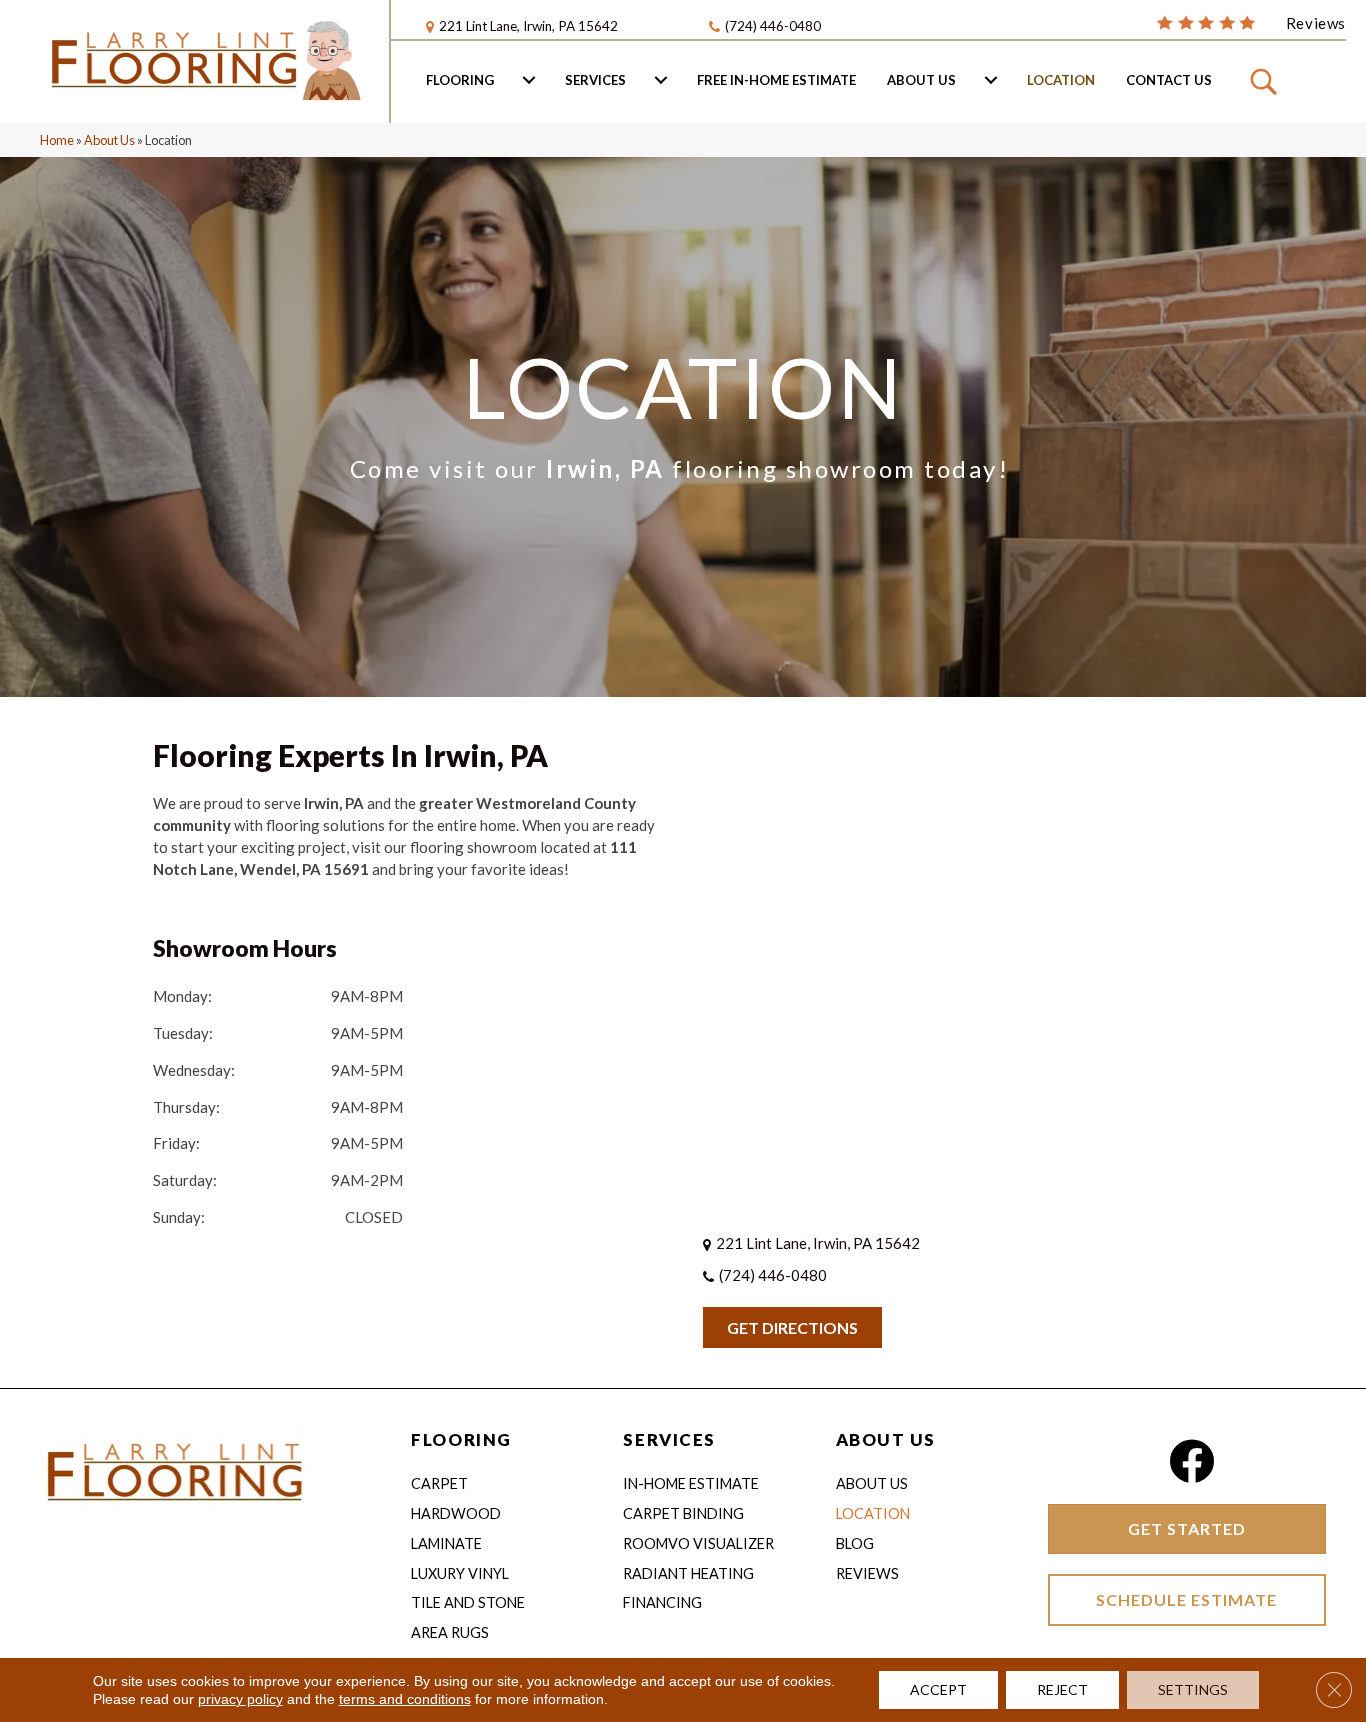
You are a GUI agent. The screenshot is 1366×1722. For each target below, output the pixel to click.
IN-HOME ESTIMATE (691, 1483)
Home (57, 140)
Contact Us (1169, 80)
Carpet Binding (683, 1513)
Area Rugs (450, 1632)
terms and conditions (405, 1699)
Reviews (867, 1573)
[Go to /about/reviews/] (1251, 22)
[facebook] (1191, 1461)
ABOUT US (886, 1439)
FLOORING (461, 1439)
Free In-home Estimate (776, 80)
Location (1061, 80)
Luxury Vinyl (460, 1573)
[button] (1266, 80)
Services (595, 80)
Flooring (460, 80)
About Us (921, 80)
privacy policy (240, 1699)
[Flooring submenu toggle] (529, 80)
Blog (855, 1543)
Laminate (446, 1543)
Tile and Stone (468, 1602)
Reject (1062, 1689)
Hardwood (456, 1513)
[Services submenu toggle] (661, 80)
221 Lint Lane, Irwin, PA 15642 (528, 26)
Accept (938, 1689)
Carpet (439, 1483)
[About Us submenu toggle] (991, 80)
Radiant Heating (688, 1573)
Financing (662, 1602)
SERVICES (669, 1439)
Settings (1193, 1689)
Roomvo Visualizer (698, 1543)
